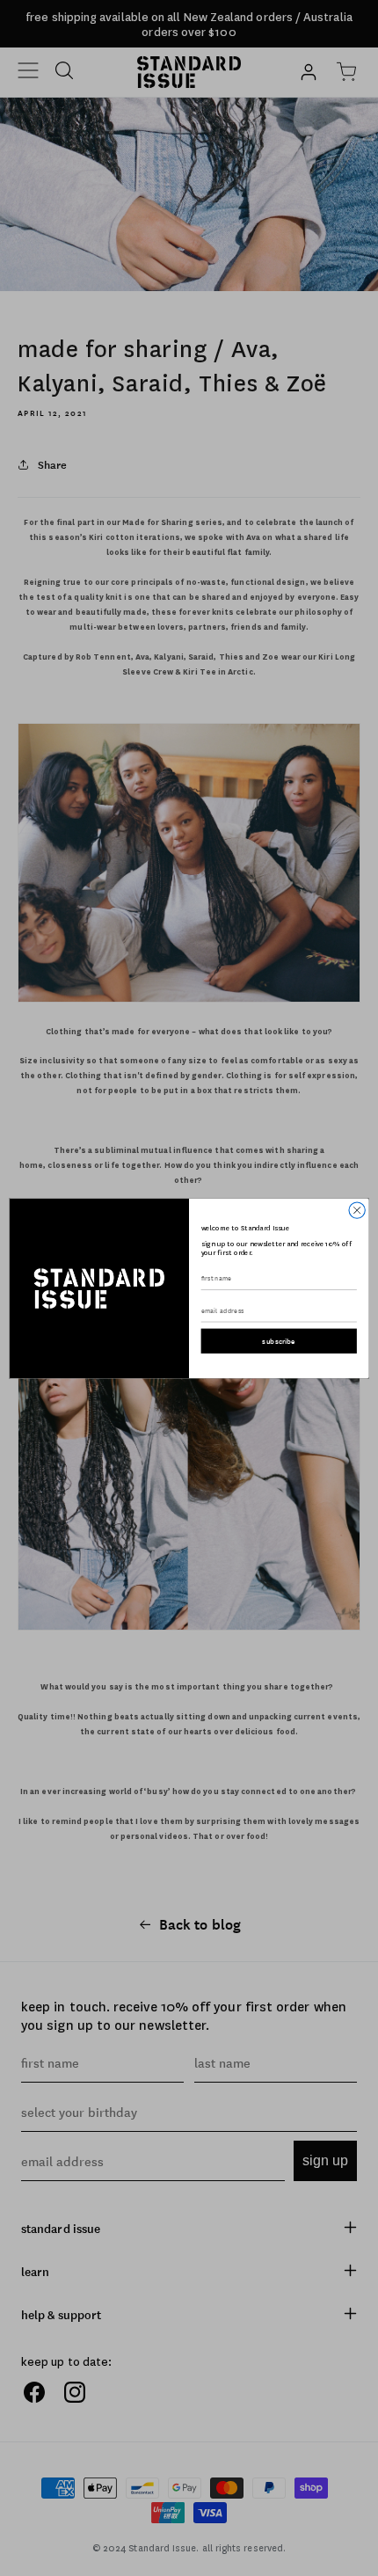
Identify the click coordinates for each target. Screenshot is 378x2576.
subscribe (279, 1341)
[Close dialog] (357, 1209)
